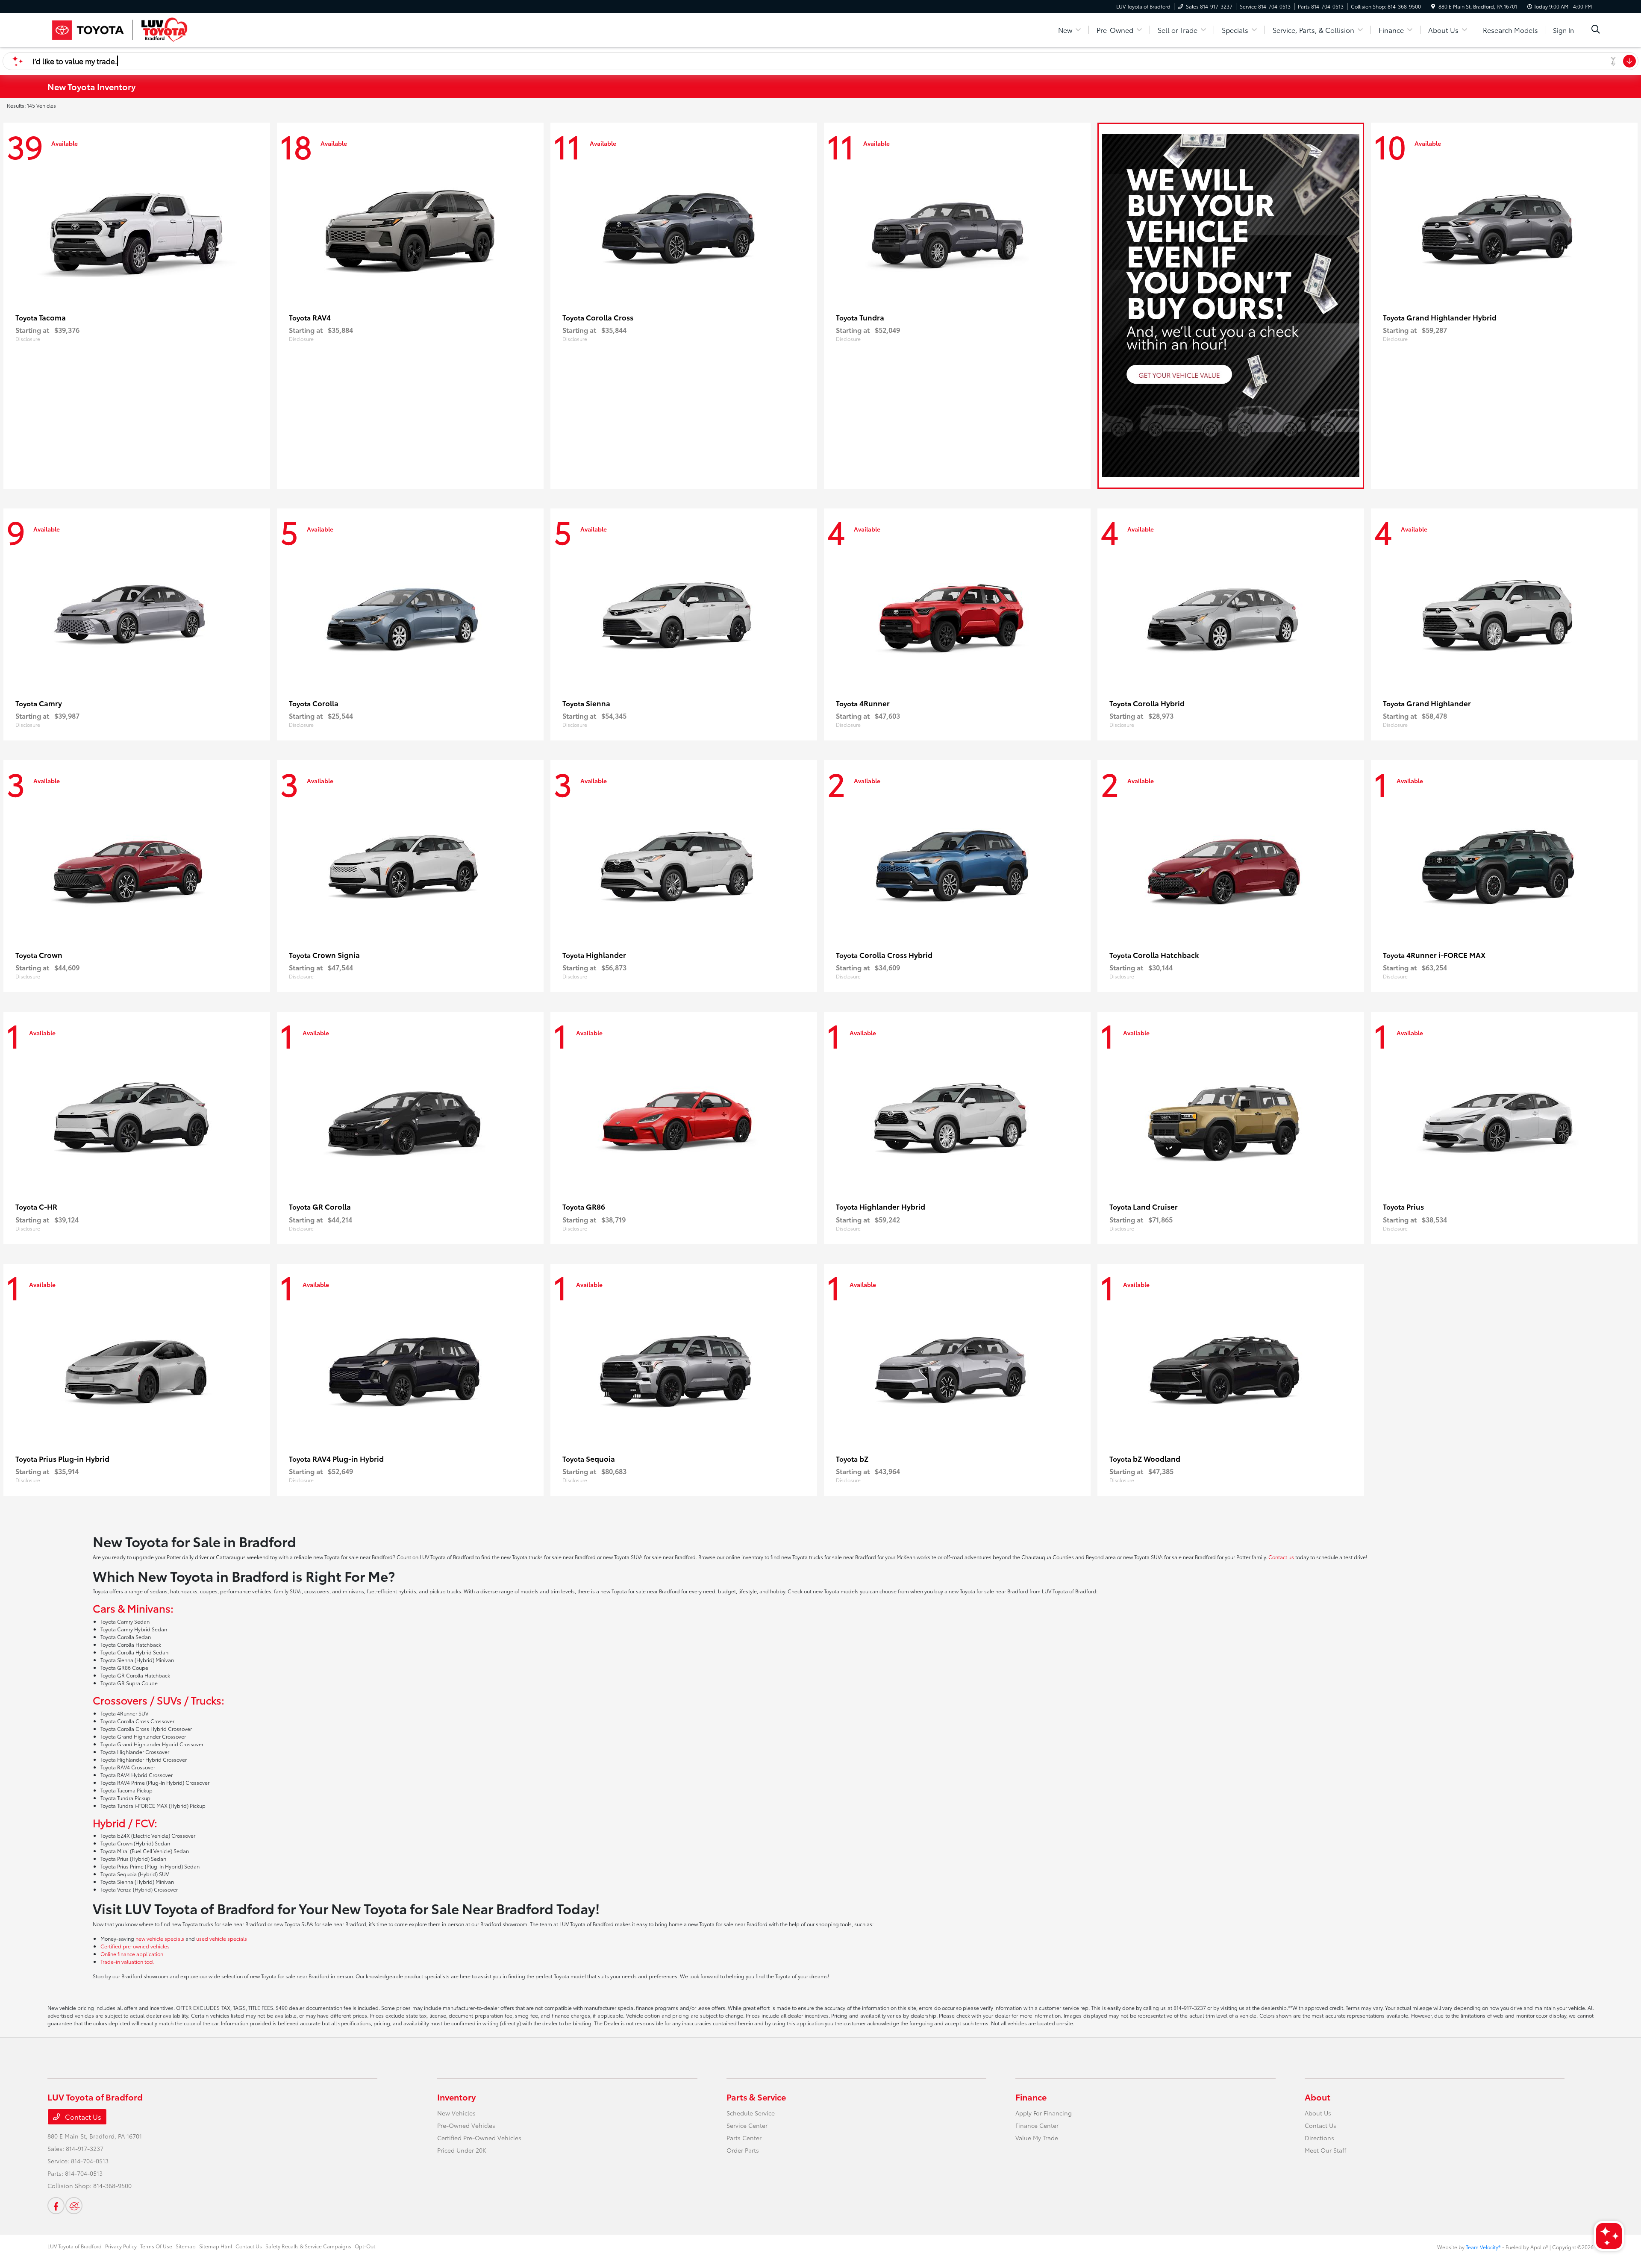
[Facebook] (56, 2206)
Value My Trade (1037, 2138)
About (1318, 2097)
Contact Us (82, 2117)
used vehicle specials (222, 1938)
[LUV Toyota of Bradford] (121, 28)
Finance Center (1037, 2125)
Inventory (456, 2097)
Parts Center (744, 2138)
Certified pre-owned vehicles (135, 1946)
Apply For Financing (1044, 2113)
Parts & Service (756, 2097)
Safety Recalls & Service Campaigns (308, 2246)
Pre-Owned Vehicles (466, 2125)
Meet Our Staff (1325, 2150)
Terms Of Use (156, 2246)
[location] (1433, 6)
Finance (1031, 2097)
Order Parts (743, 2150)
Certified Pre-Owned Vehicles (479, 2138)
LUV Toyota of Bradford (75, 2246)
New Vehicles (456, 2113)
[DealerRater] (74, 2206)
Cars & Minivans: (133, 1608)
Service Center (747, 2125)
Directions (1319, 2138)
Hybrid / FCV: (125, 1822)
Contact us (1281, 1557)
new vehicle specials (160, 1938)
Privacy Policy (121, 2246)
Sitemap (186, 2246)
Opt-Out (365, 2246)
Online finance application (132, 1954)
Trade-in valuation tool (127, 1961)
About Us (1318, 2113)
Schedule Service (751, 2113)
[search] (1596, 30)
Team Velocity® (1483, 2247)
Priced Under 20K (462, 2150)
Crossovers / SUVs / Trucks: (159, 1700)
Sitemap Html (216, 2246)
